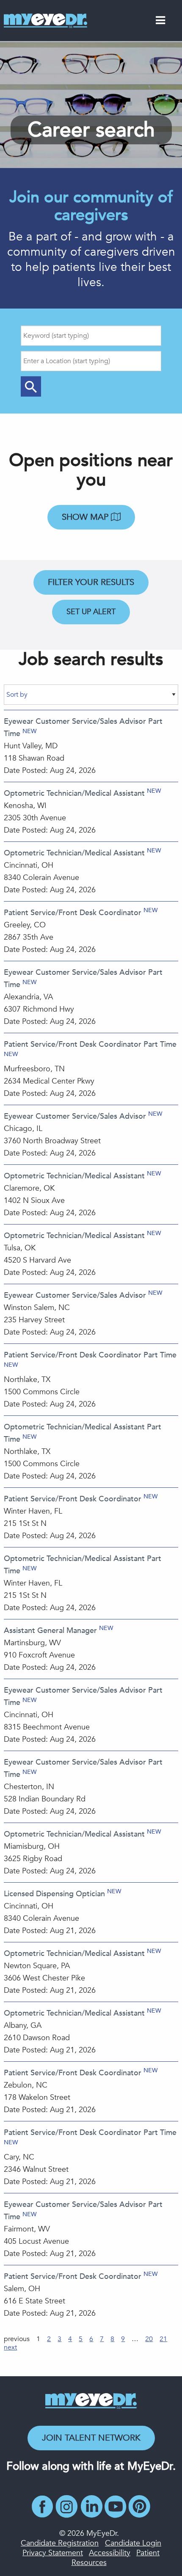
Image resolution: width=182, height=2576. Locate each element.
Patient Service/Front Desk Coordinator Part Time (90, 1044)
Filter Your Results (91, 582)
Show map (86, 517)
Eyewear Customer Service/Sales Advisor (75, 1116)
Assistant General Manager (50, 1631)
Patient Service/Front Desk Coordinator (73, 913)
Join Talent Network (91, 2438)
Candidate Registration (60, 2543)
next (10, 2347)
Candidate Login (133, 2543)
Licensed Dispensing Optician (54, 1894)
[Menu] (160, 22)
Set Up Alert (91, 612)
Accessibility (110, 2553)
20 (149, 2339)
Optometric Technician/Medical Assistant (74, 793)
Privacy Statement (53, 2553)
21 (163, 2339)
